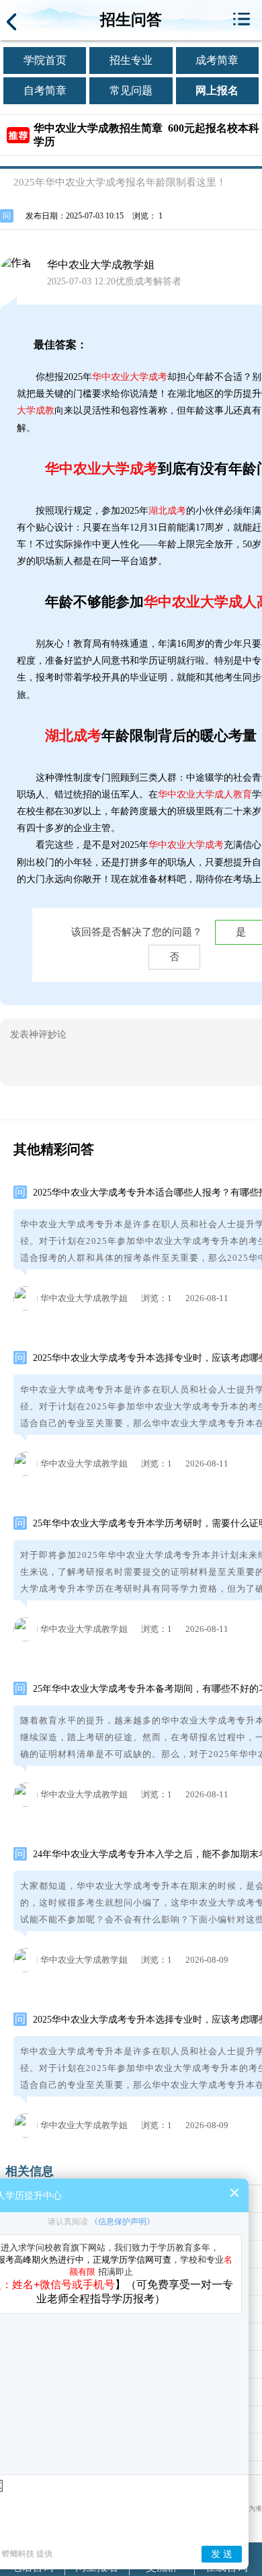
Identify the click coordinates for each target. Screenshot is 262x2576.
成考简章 (217, 60)
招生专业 (131, 60)
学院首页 (45, 60)
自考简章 (45, 90)
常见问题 (131, 90)
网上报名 (217, 90)
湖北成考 (167, 511)
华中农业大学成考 (130, 377)
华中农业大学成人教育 (205, 794)
